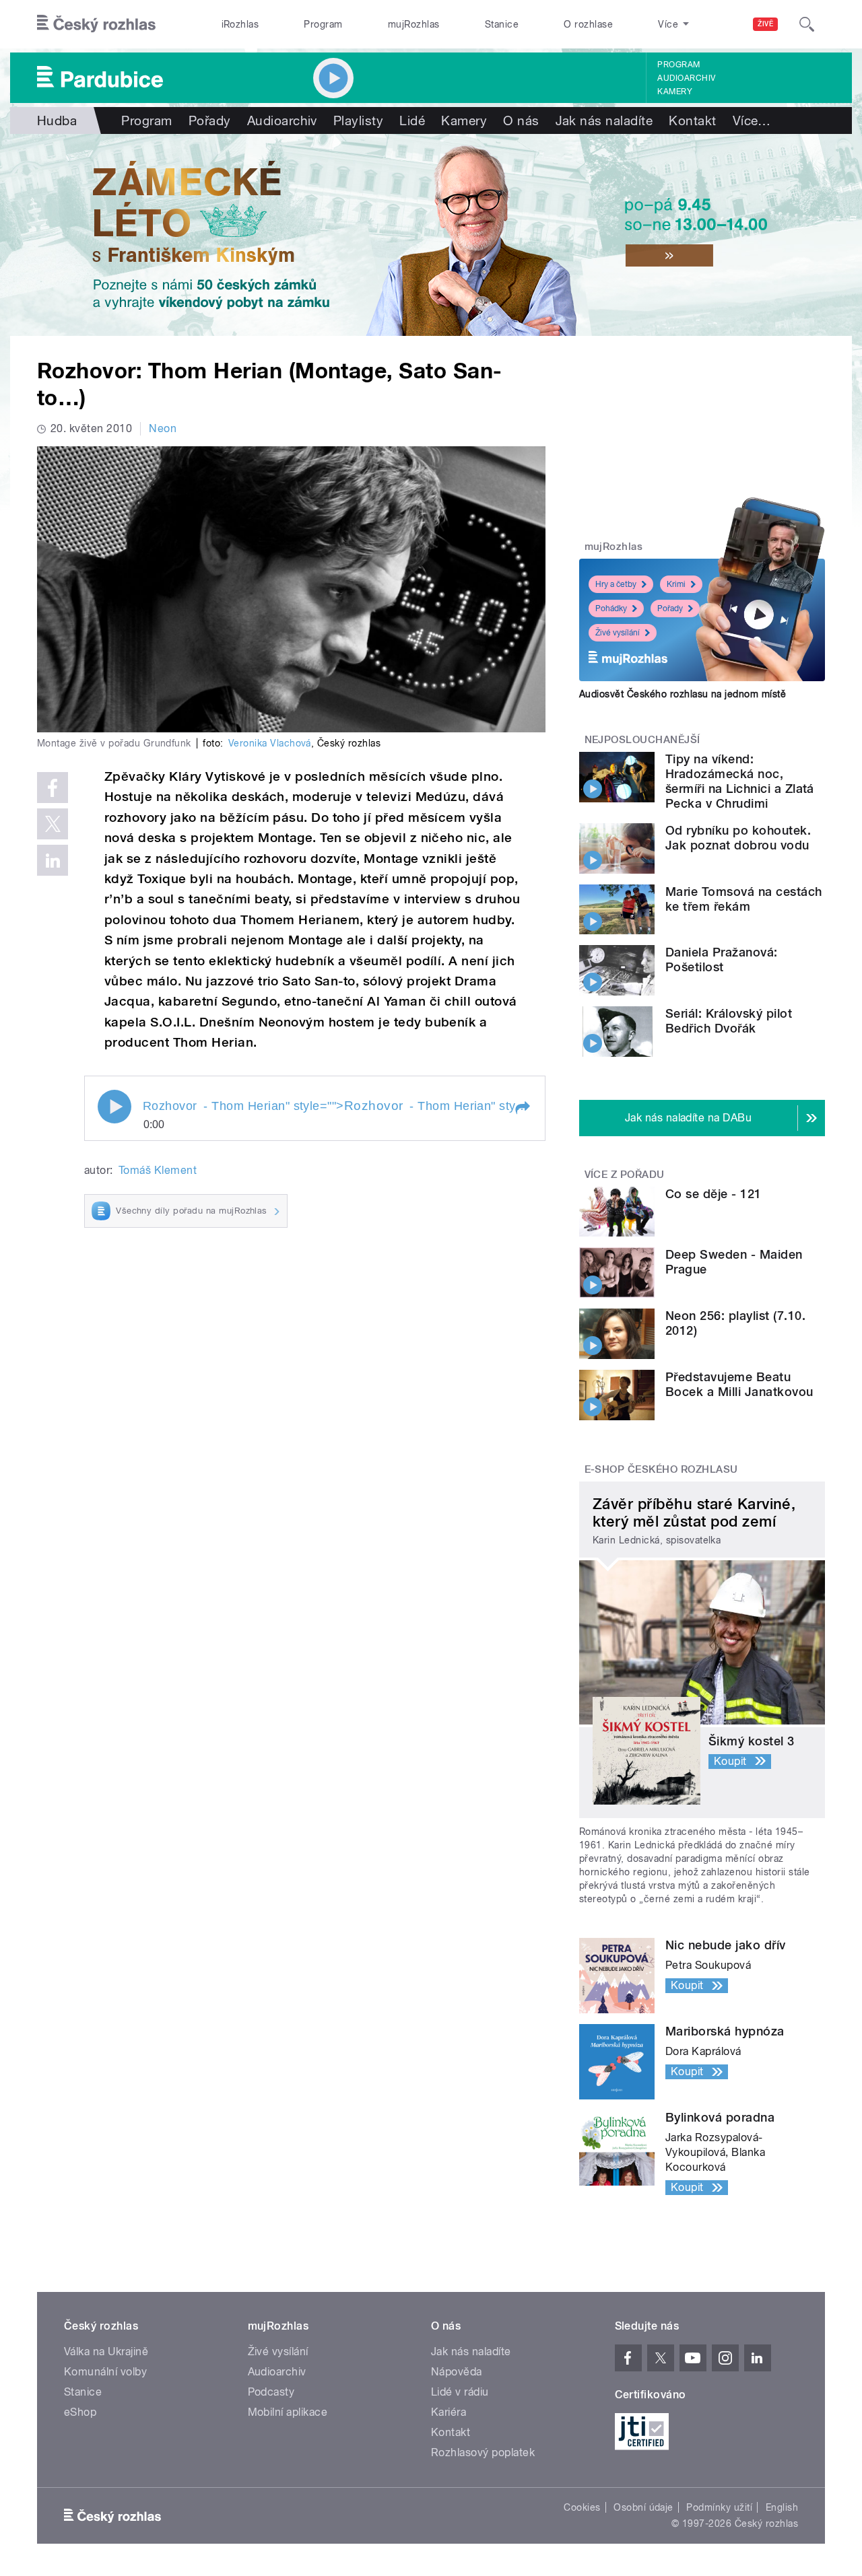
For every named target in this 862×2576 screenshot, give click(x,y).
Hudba (57, 120)
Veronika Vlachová (270, 743)
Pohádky (611, 608)
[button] (522, 1108)
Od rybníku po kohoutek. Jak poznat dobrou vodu (738, 838)
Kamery (675, 92)
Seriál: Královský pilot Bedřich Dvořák (729, 1021)
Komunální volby (105, 2372)
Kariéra (449, 2412)
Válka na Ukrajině (106, 2352)
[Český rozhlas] (96, 24)
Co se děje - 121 (714, 1194)
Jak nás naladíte (604, 120)
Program (323, 24)
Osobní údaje (643, 2507)
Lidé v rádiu (460, 2392)
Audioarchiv (686, 78)
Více (752, 120)
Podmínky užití (719, 2507)
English (782, 2507)
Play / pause (114, 1107)
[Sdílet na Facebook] (53, 788)
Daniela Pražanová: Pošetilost (722, 960)
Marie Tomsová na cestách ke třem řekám (744, 899)
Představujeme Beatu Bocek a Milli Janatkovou (739, 1384)
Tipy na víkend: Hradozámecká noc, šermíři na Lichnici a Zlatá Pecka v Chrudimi (740, 781)
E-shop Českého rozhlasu (661, 1469)
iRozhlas (240, 24)
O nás (521, 120)
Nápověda (457, 2372)
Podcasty (271, 2392)
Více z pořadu (625, 1175)
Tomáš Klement (158, 1170)
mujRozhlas (414, 24)
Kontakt (692, 120)
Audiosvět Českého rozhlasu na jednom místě (683, 694)
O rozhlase (588, 24)
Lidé (412, 120)
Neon (163, 428)
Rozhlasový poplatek (483, 2452)
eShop (80, 2412)
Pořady (210, 120)
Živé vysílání (618, 633)
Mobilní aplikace (288, 2412)
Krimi (676, 584)
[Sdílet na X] (53, 824)
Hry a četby (616, 584)
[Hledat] (807, 24)
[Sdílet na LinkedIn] (53, 860)
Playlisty (358, 120)
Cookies (582, 2507)
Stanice (502, 24)
